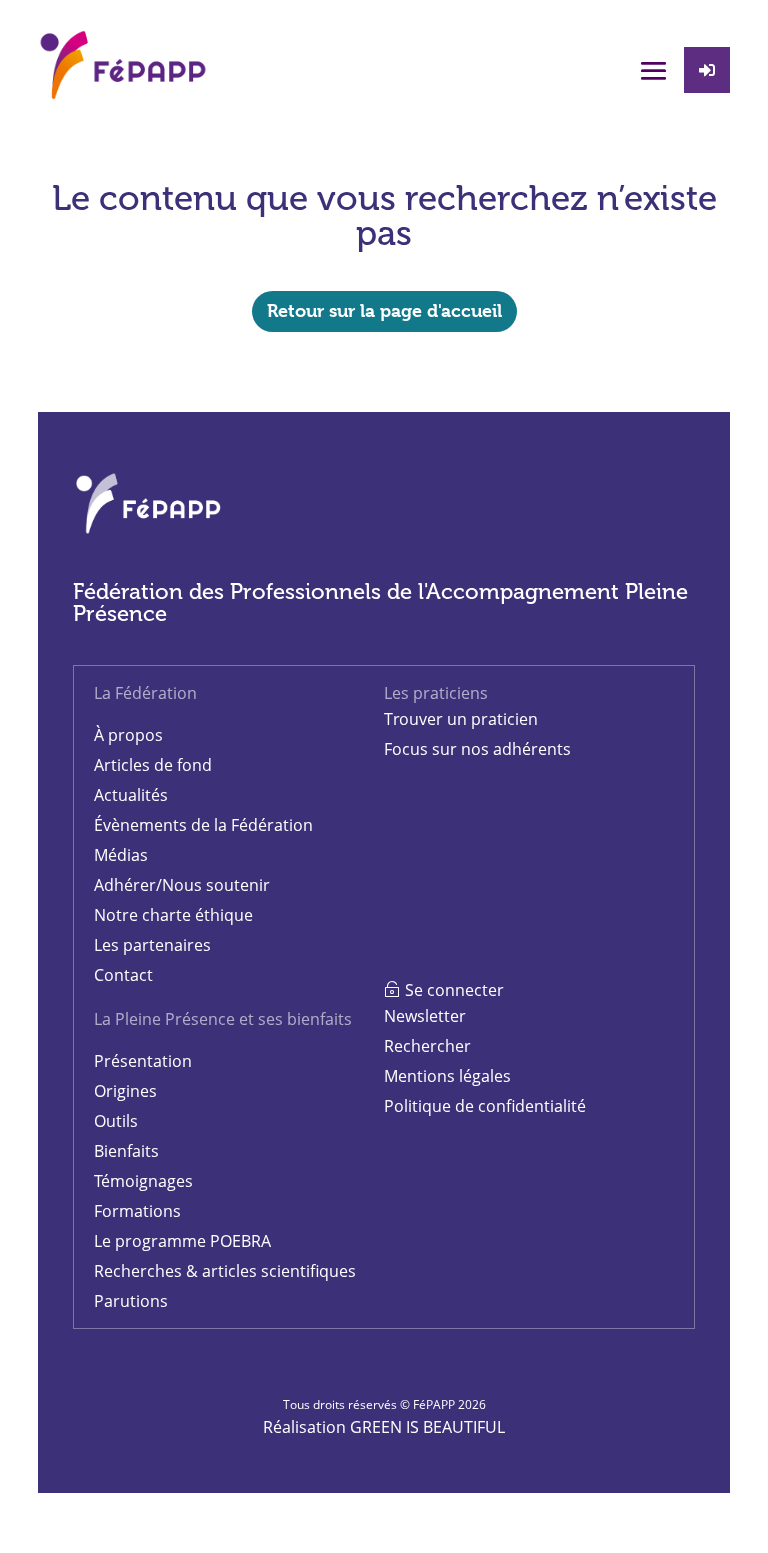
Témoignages (143, 1181)
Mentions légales (447, 1076)
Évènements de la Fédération (203, 825)
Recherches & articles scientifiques (225, 1271)
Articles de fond (153, 765)
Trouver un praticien (461, 719)
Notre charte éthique (173, 915)
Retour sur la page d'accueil (384, 310)
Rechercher (427, 1046)
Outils (116, 1121)
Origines (125, 1091)
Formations (137, 1211)
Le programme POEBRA (182, 1241)
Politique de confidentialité (485, 1106)
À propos (128, 735)
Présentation (143, 1061)
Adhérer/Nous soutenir (182, 885)
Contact (123, 975)
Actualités (131, 795)
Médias (121, 855)
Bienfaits (126, 1151)
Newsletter (425, 1016)
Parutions (131, 1301)
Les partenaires (152, 945)
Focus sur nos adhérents (477, 749)
